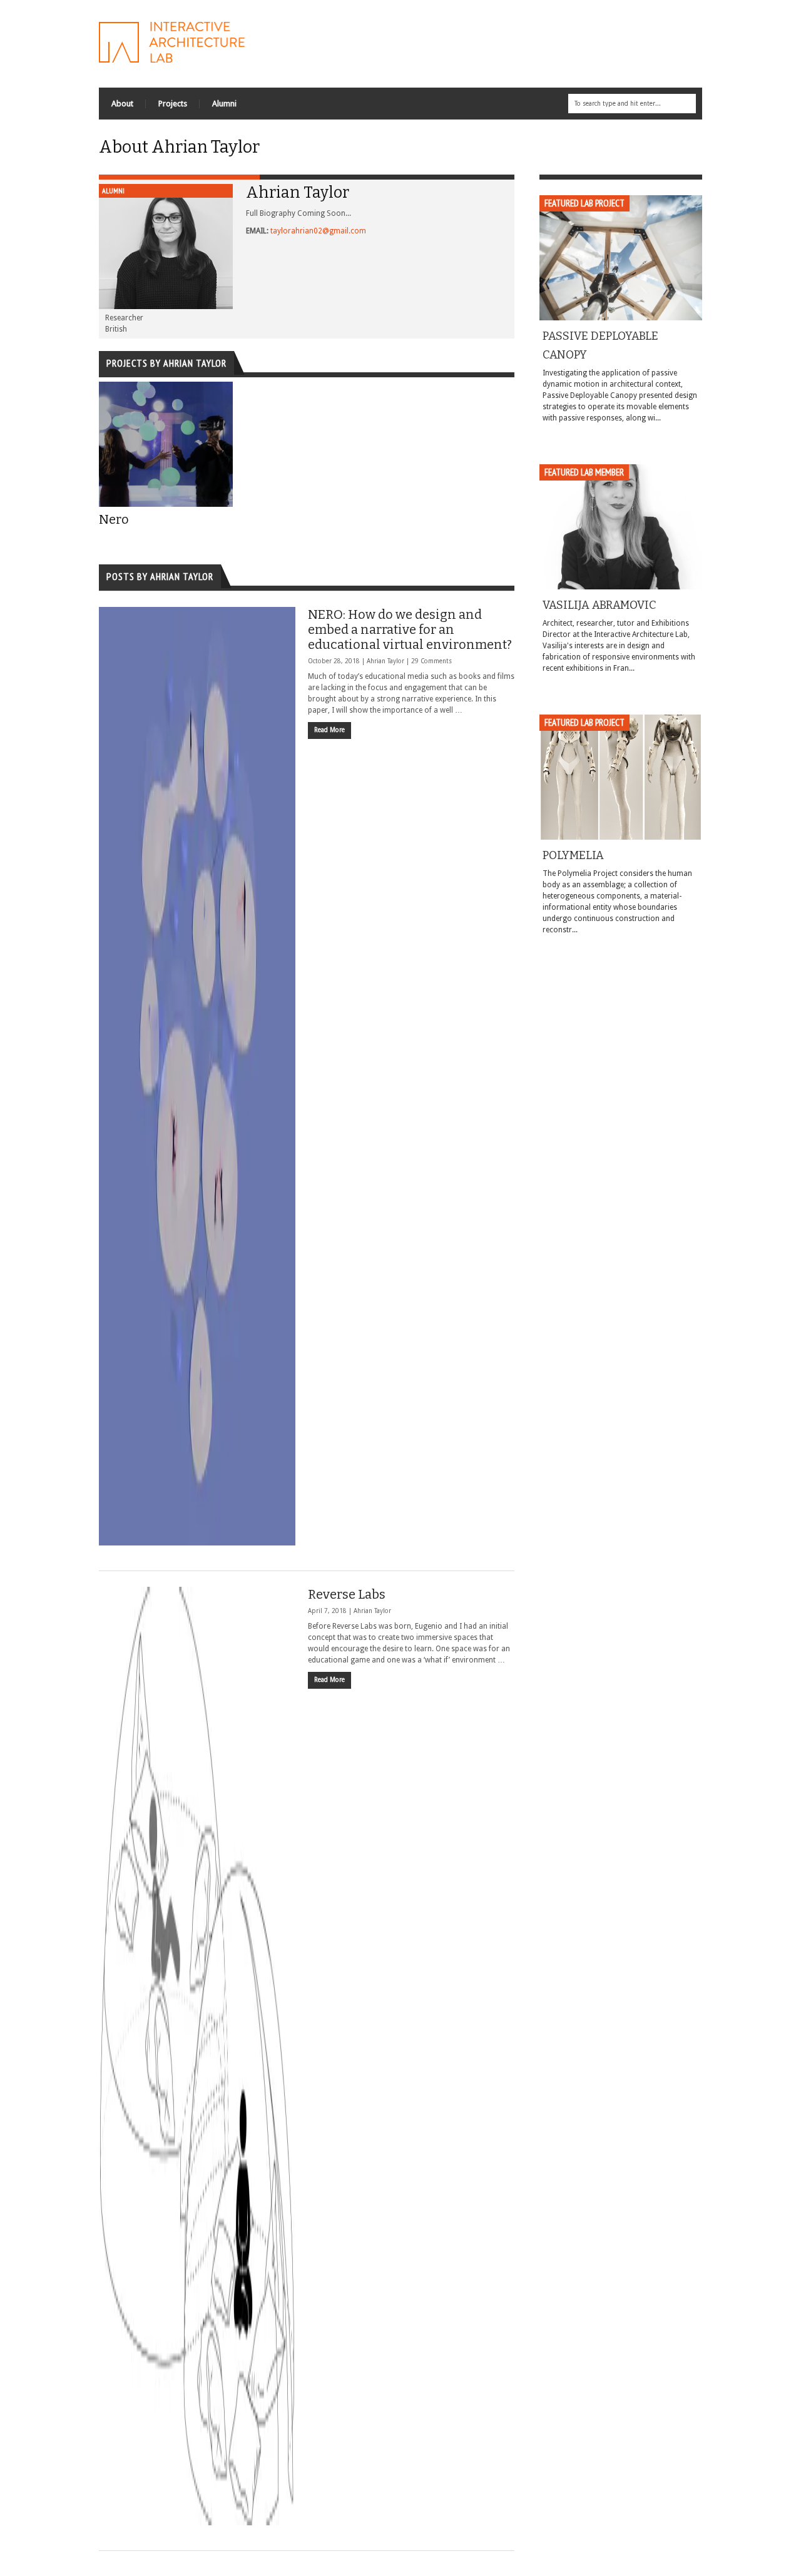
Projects (173, 104)
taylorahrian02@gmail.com (318, 231)
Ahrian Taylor (385, 661)
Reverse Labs (347, 1594)
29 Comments (431, 661)
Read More (329, 730)
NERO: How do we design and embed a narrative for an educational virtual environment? (410, 629)
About (122, 104)
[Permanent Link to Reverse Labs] (197, 2056)
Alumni (224, 104)
